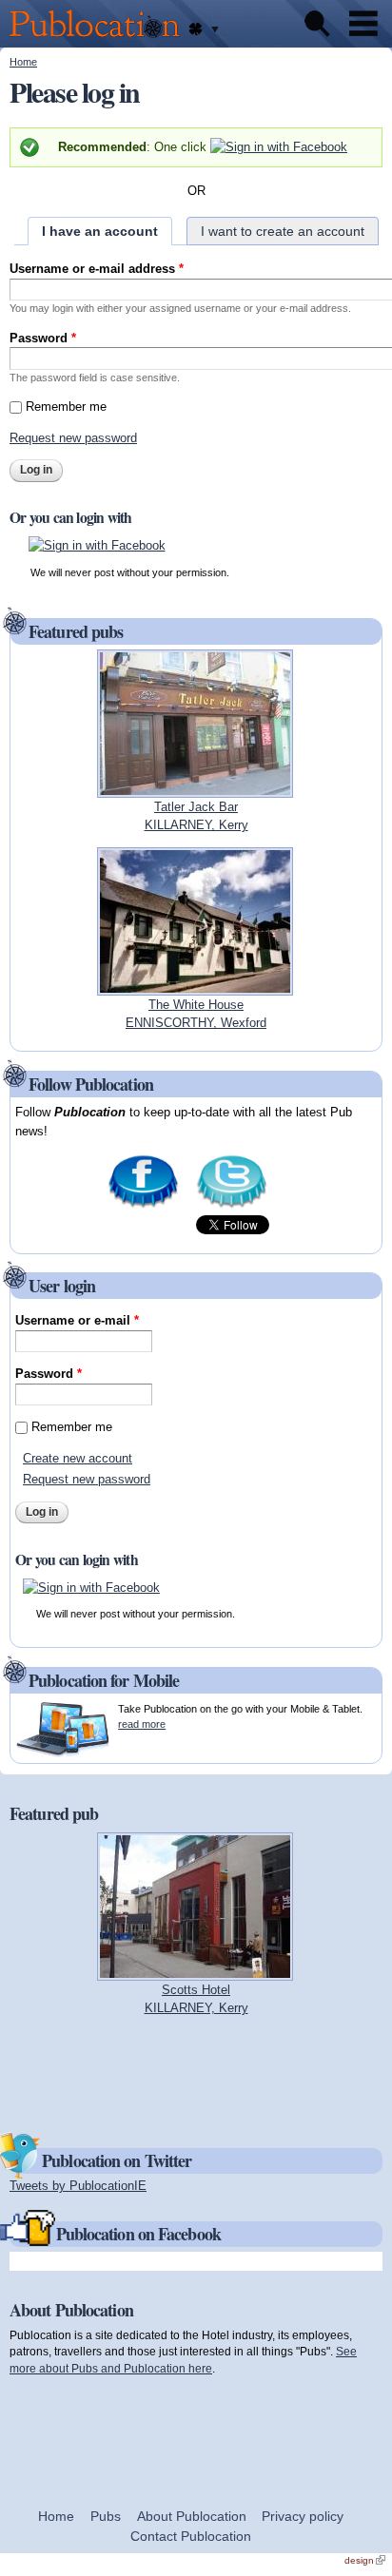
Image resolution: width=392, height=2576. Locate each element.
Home (23, 62)
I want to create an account (283, 231)
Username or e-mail (77, 1320)
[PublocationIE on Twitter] (232, 1206)
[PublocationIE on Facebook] (143, 1206)
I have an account (100, 231)
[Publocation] (99, 39)
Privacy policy (303, 2516)
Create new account (78, 1458)
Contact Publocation (191, 2536)
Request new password (73, 438)
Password (43, 338)
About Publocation (192, 2516)
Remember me (66, 407)
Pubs (106, 2516)
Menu (363, 24)
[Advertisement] (196, 2073)
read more (142, 1724)
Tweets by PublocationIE (78, 2186)
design (365, 2560)
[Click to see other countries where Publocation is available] (203, 29)
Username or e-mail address (97, 269)
